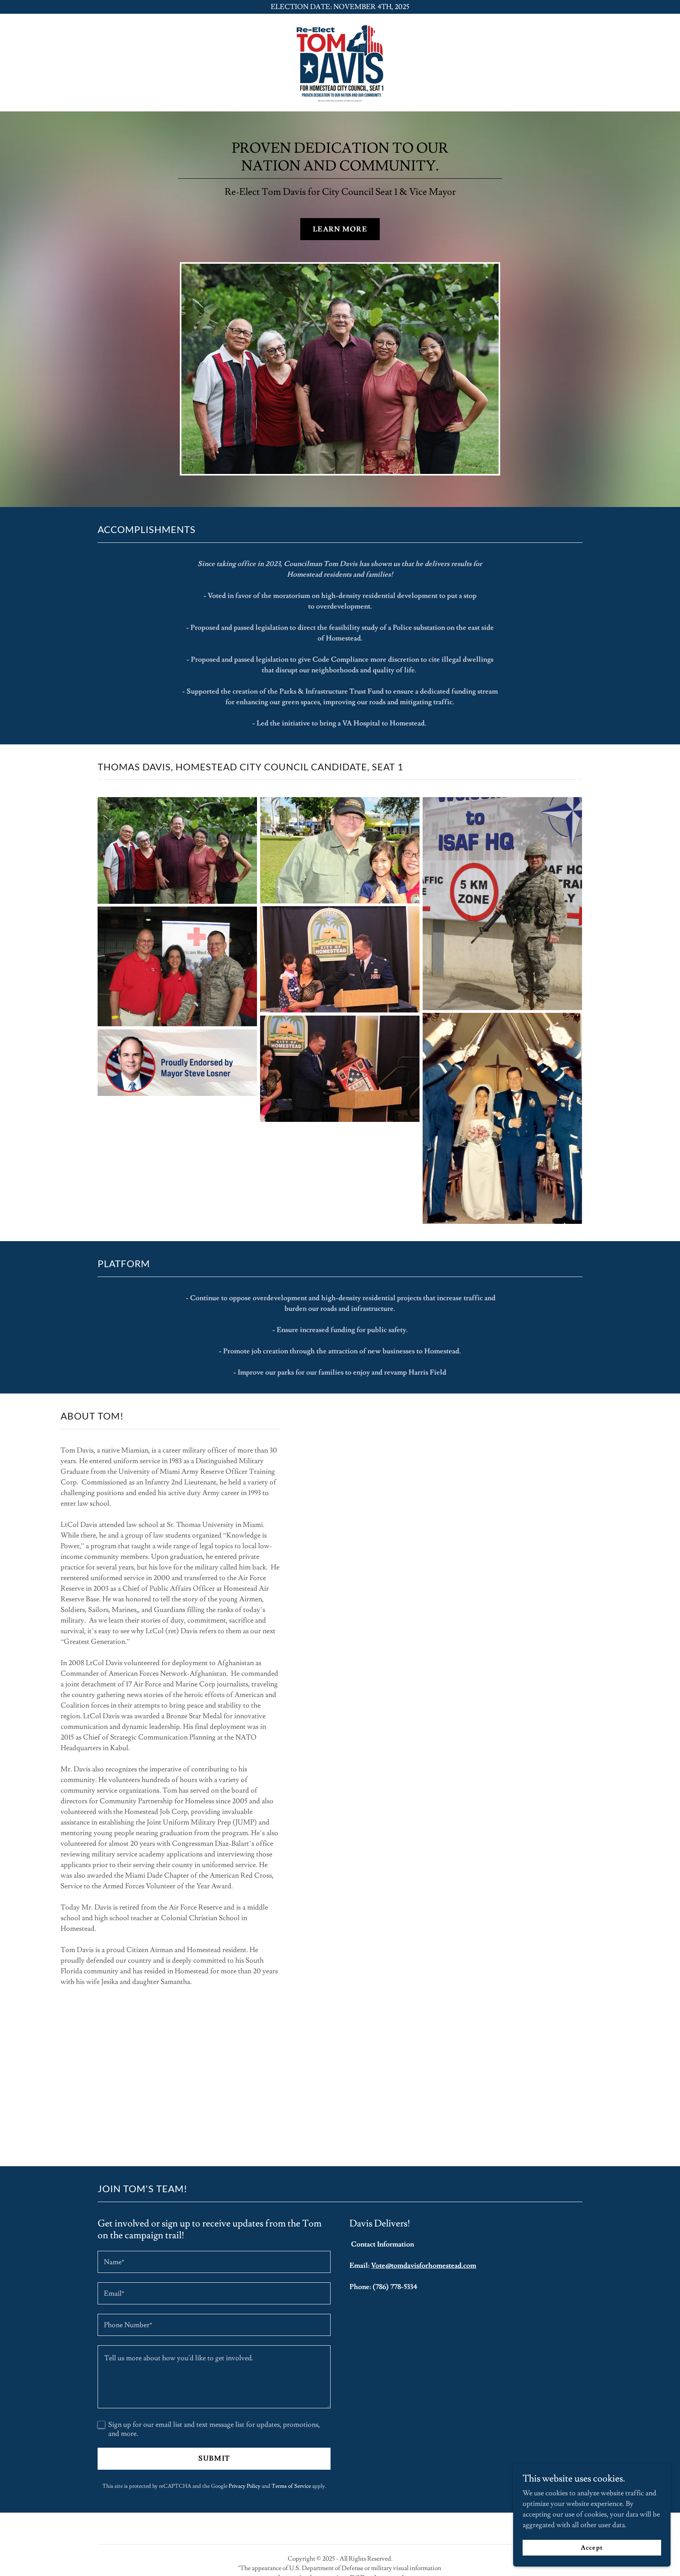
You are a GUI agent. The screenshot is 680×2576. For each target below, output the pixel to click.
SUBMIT (214, 2458)
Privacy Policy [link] (245, 2486)
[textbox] (214, 2262)
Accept (592, 2548)
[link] (340, 61)
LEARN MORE (340, 229)
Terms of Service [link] (291, 2486)
